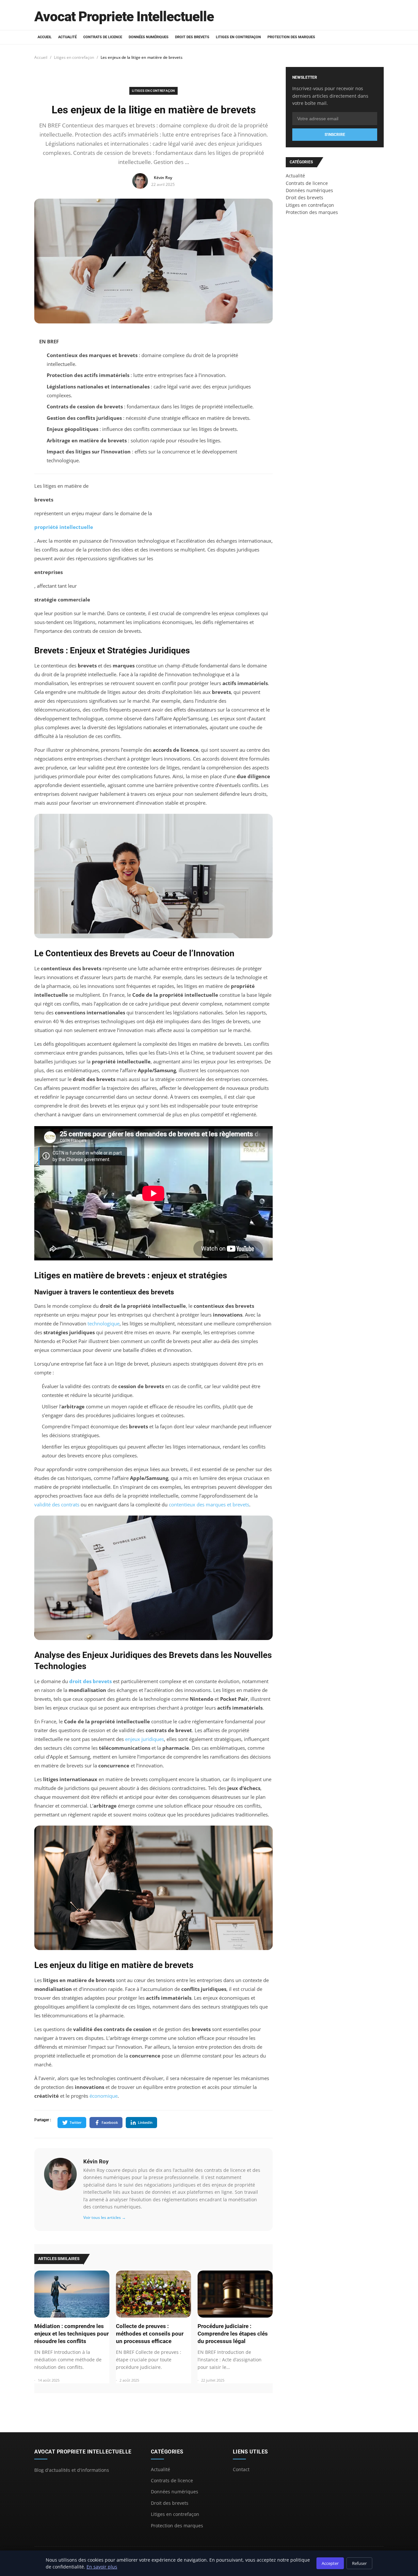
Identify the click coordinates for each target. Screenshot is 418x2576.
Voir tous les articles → (104, 2217)
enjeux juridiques (145, 1739)
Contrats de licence (103, 37)
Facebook (110, 2122)
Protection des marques (291, 37)
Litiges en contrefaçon (238, 37)
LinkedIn (145, 2122)
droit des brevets (90, 1681)
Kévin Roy (96, 2161)
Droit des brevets (192, 37)
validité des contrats (57, 1504)
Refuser (359, 2563)
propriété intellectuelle (64, 527)
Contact (241, 2469)
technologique (104, 1323)
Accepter (330, 2563)
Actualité (67, 37)
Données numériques (149, 37)
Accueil (45, 37)
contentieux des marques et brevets (209, 1504)
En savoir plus (102, 2567)
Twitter (76, 2122)
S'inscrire (335, 135)
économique (104, 2096)
